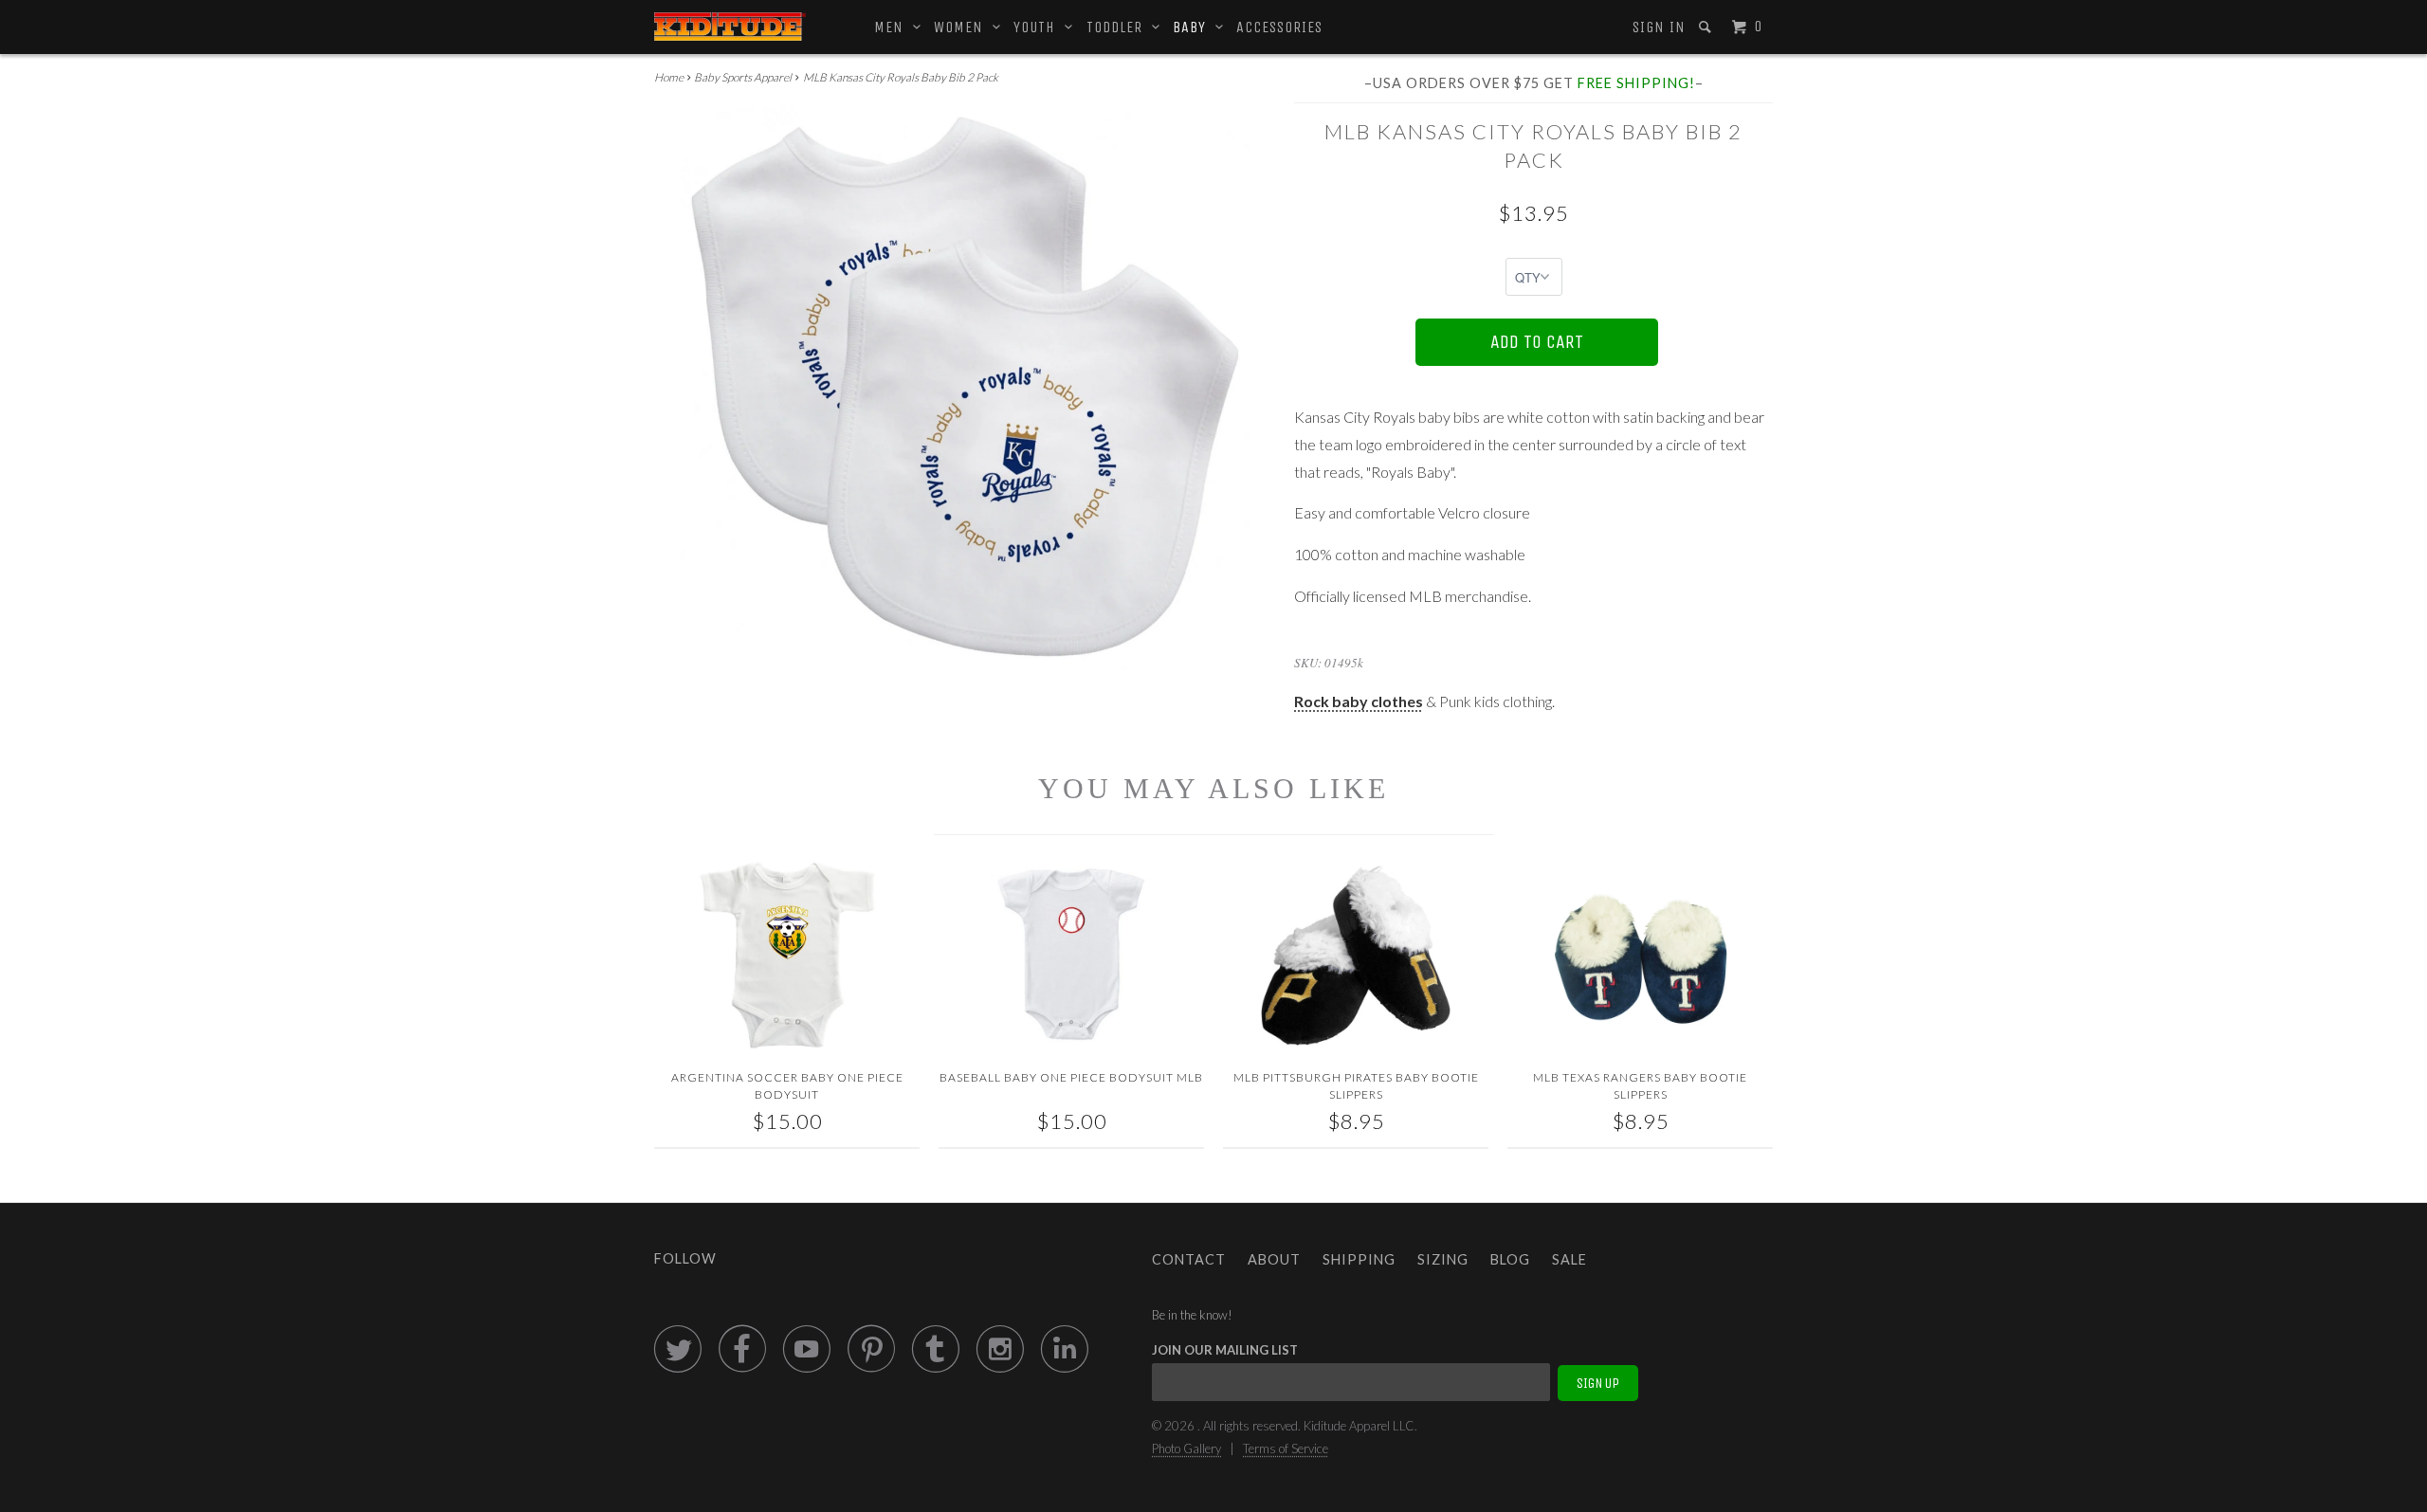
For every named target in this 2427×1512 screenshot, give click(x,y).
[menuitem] (1658, 27)
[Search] (1707, 27)
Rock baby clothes (1359, 701)
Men (894, 27)
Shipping (1359, 1259)
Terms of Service (1286, 1448)
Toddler (1119, 27)
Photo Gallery (1186, 1448)
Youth (1039, 27)
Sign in (1659, 27)
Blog (1510, 1259)
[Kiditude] (730, 27)
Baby (1194, 27)
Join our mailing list (1225, 1350)
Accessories (1279, 27)
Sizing (1443, 1259)
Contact (1189, 1259)
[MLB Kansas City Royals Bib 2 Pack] (965, 388)
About (1274, 1259)
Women (963, 27)
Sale (1569, 1259)
